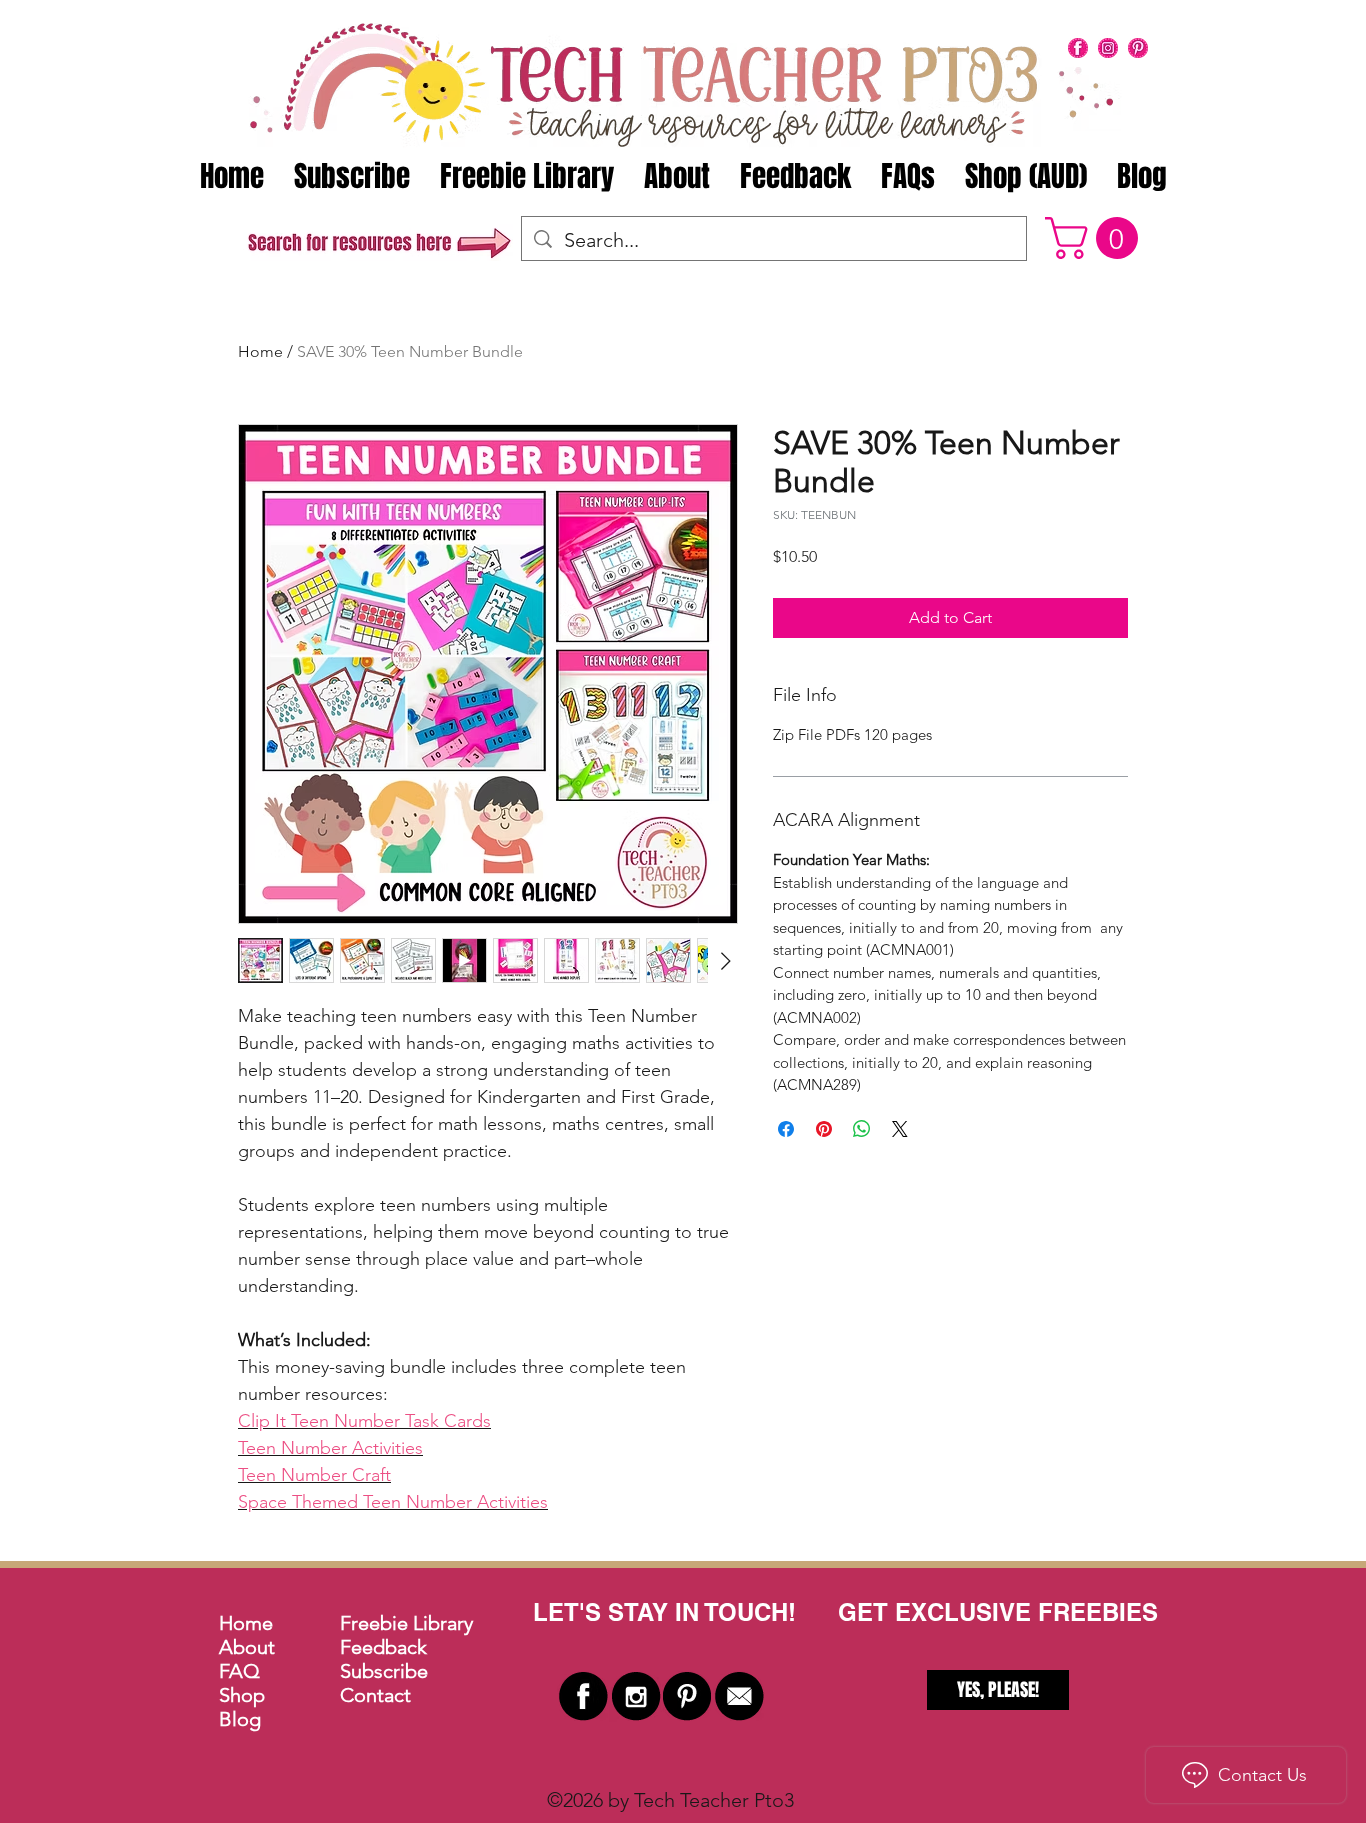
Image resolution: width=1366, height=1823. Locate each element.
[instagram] (1108, 48)
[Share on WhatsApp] (862, 1129)
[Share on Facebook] (786, 1129)
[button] (1096, 238)
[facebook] (1078, 48)
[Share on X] (900, 1129)
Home (260, 351)
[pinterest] (1138, 48)
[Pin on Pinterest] (824, 1129)
